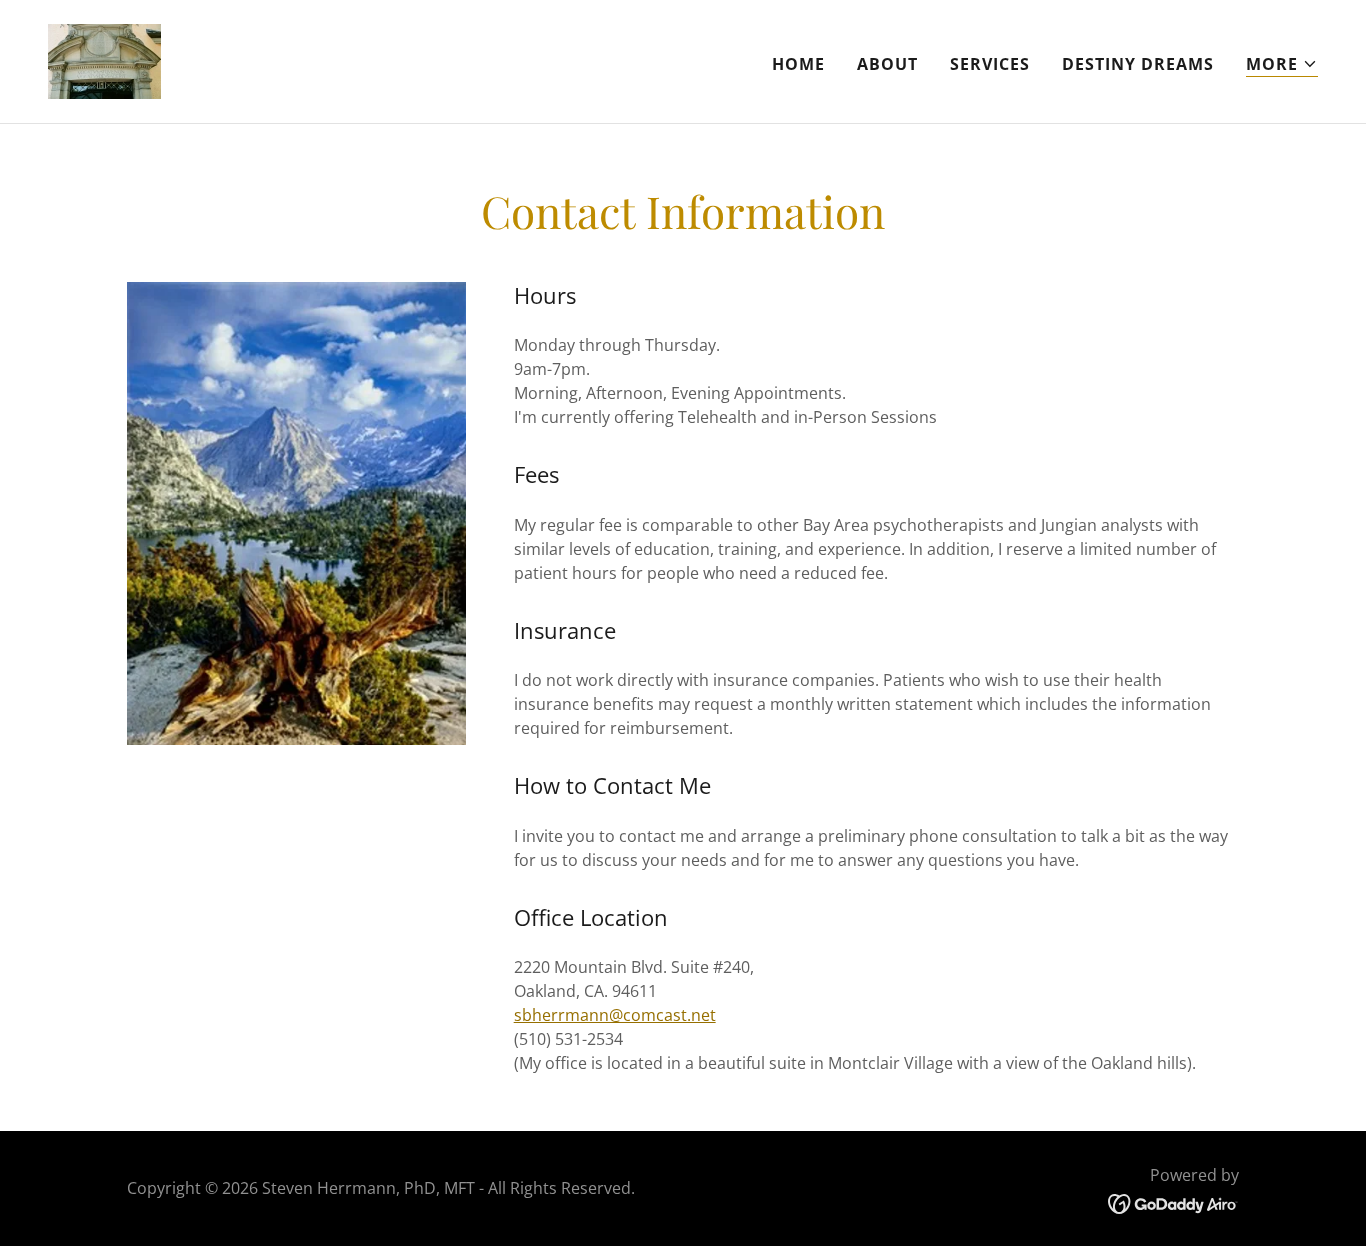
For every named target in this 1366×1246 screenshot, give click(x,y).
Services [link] (990, 64)
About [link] (887, 64)
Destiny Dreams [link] (1138, 64)
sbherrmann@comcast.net (615, 1015)
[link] (104, 60)
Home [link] (798, 64)
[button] (1282, 64)
